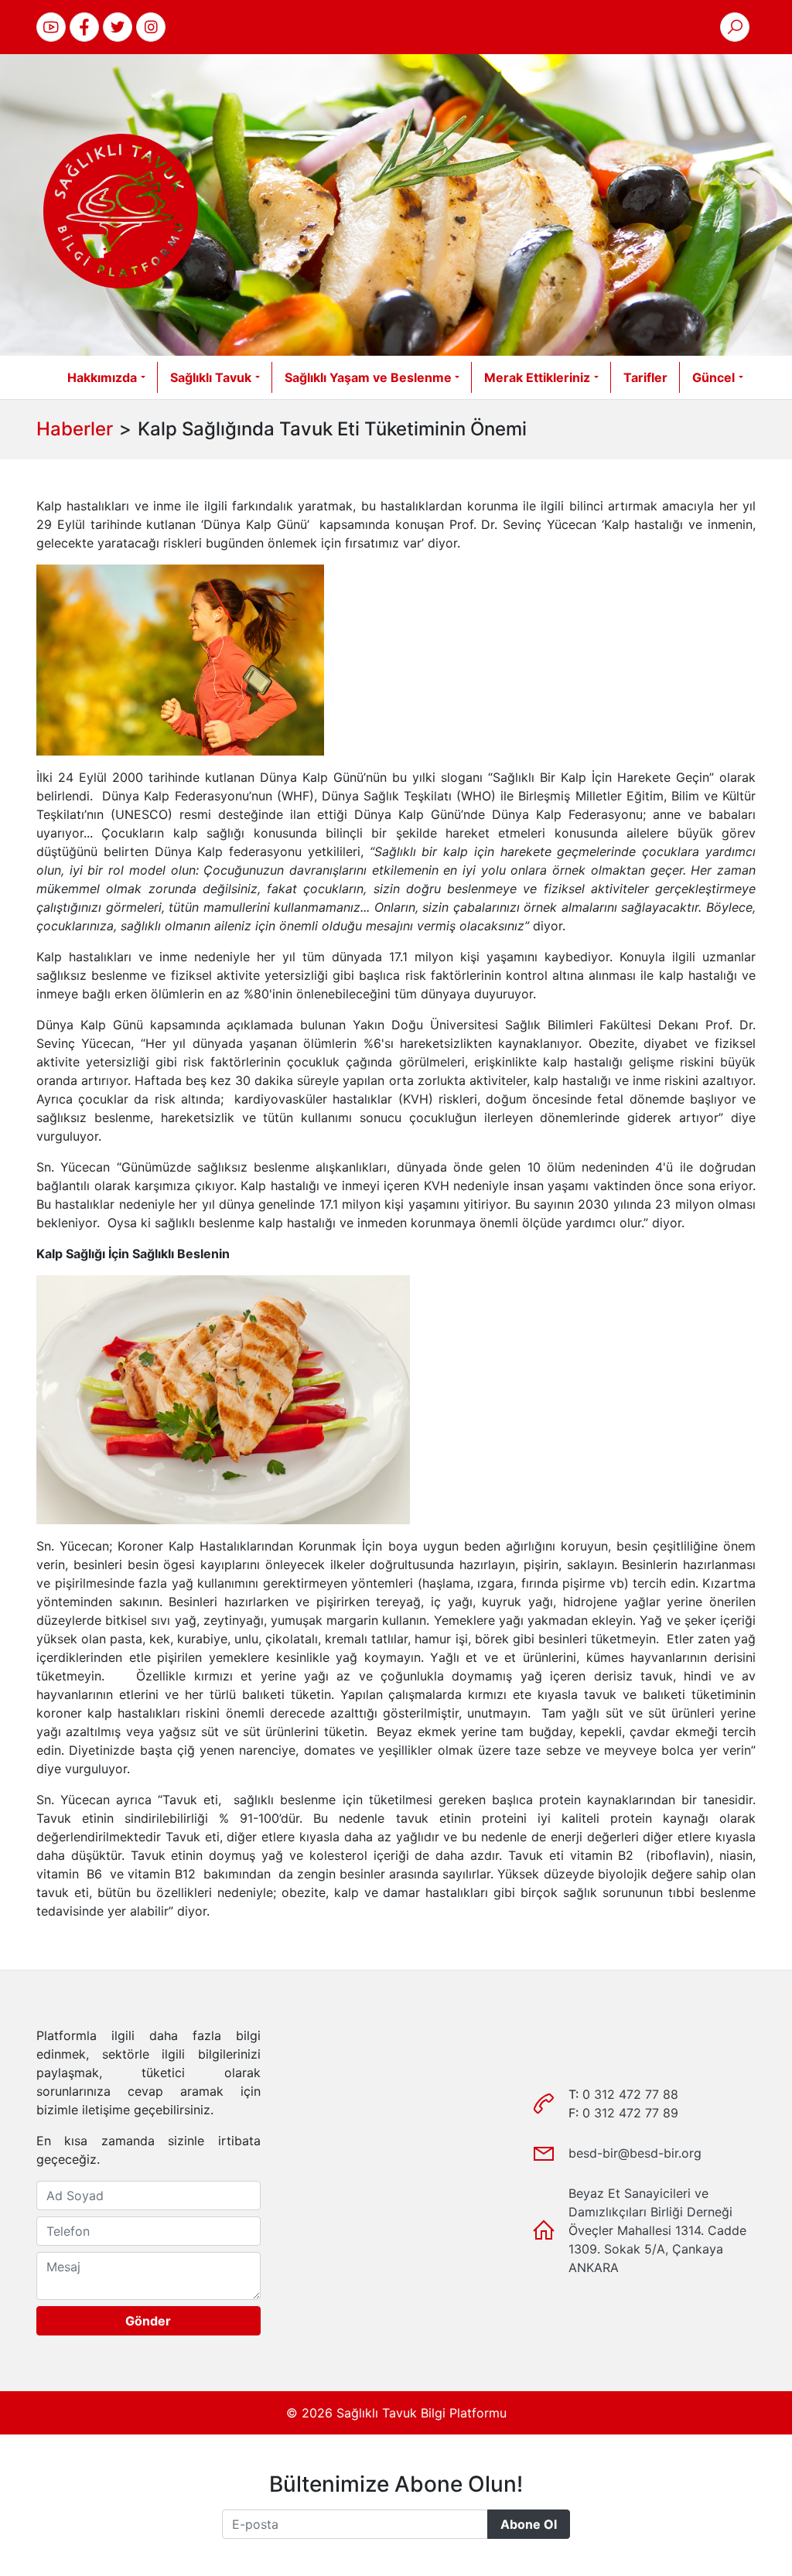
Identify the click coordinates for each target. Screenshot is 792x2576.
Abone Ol (529, 2524)
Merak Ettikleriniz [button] (537, 377)
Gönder (148, 2321)
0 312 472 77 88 (630, 2094)
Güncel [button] (713, 377)
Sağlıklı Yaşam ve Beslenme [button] (368, 377)
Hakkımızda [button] (102, 377)
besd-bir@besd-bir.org (635, 2153)
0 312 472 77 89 (630, 2113)
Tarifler (645, 377)
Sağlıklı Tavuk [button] (211, 377)
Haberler (75, 429)
